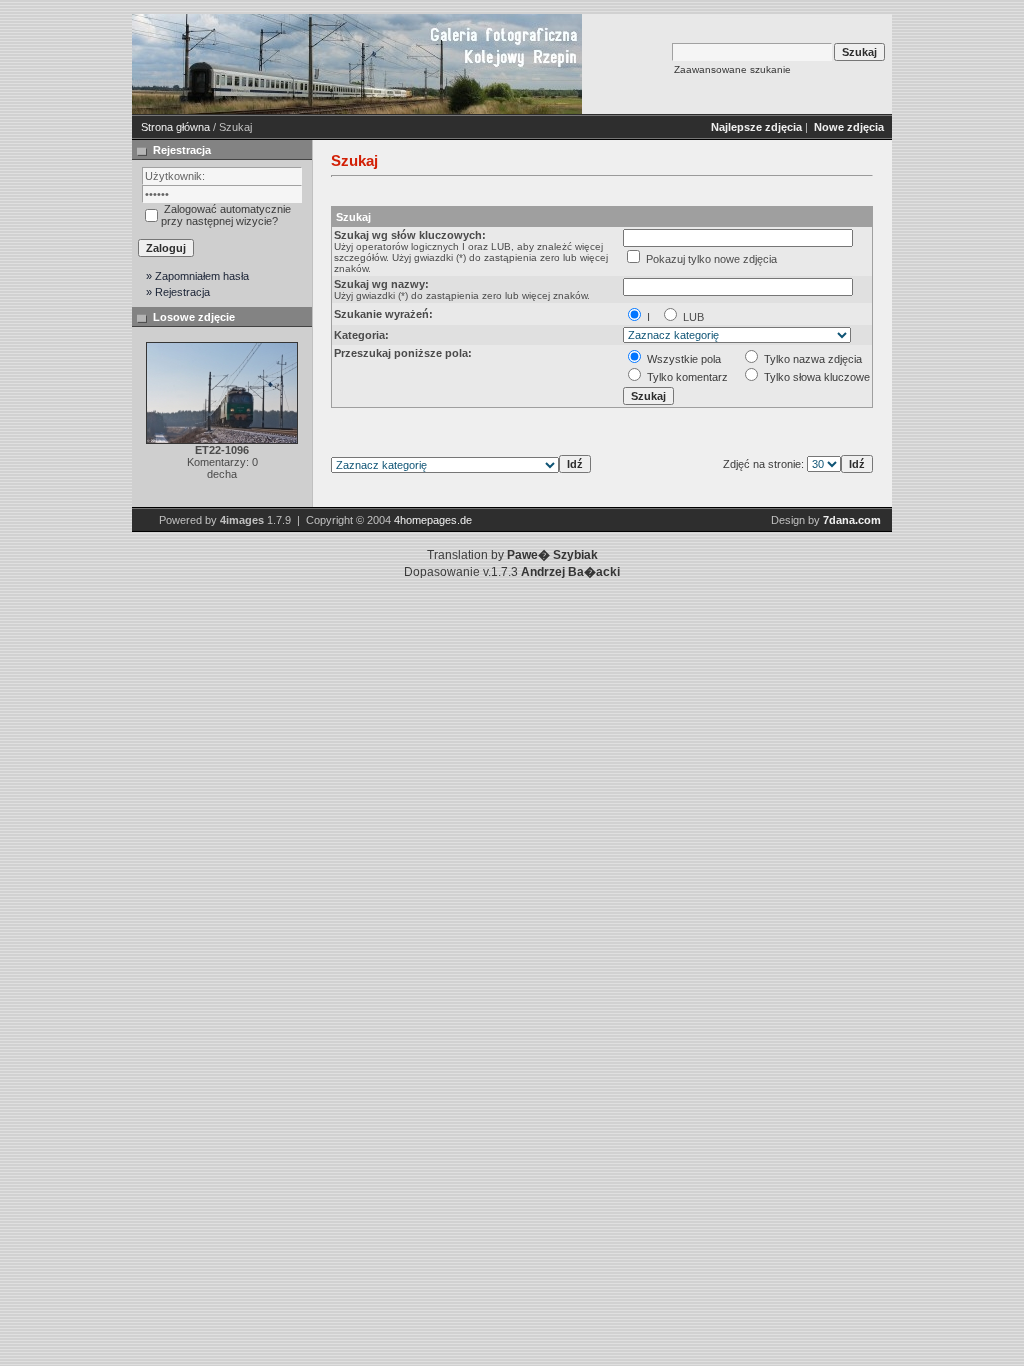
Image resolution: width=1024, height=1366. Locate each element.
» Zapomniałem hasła (197, 276)
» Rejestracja (178, 292)
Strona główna (175, 127)
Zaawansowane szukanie (732, 69)
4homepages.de (433, 520)
